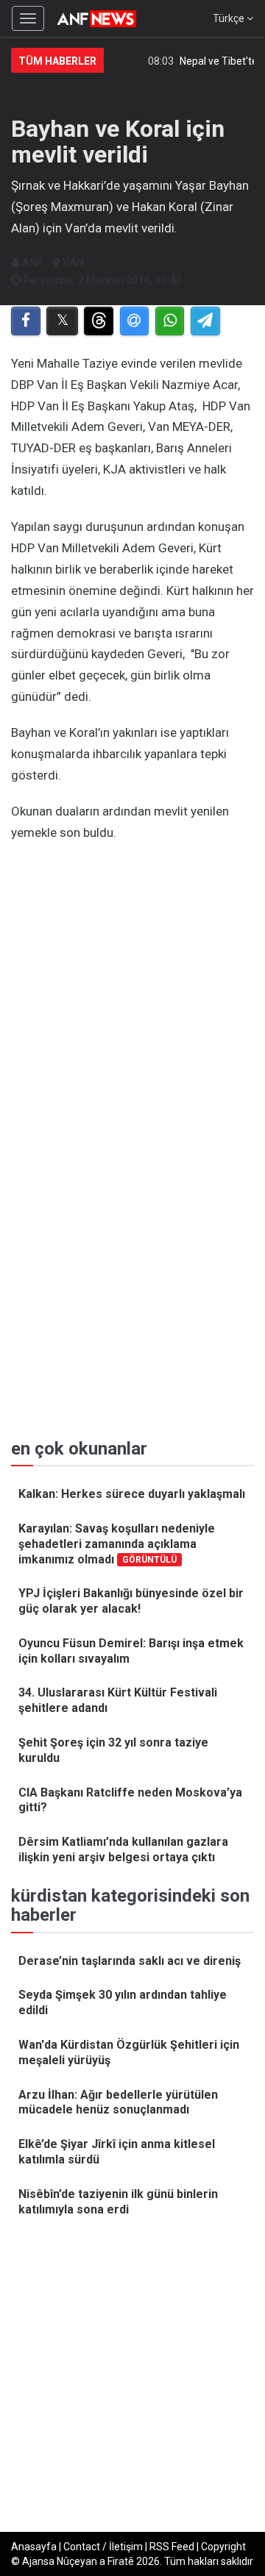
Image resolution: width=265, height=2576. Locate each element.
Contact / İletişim (103, 2547)
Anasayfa (34, 2547)
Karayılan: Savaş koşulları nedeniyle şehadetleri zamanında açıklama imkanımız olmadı (117, 1544)
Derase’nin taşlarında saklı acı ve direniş (130, 1961)
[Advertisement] (132, 991)
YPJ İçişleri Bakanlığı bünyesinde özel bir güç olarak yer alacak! (131, 1601)
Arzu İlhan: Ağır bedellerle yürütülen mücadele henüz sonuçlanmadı (118, 2102)
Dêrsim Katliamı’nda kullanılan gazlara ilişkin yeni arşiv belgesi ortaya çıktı (123, 1849)
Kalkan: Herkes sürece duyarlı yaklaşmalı (132, 1494)
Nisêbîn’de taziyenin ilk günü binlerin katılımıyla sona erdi (118, 2202)
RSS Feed (172, 2547)
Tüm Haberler (57, 61)
